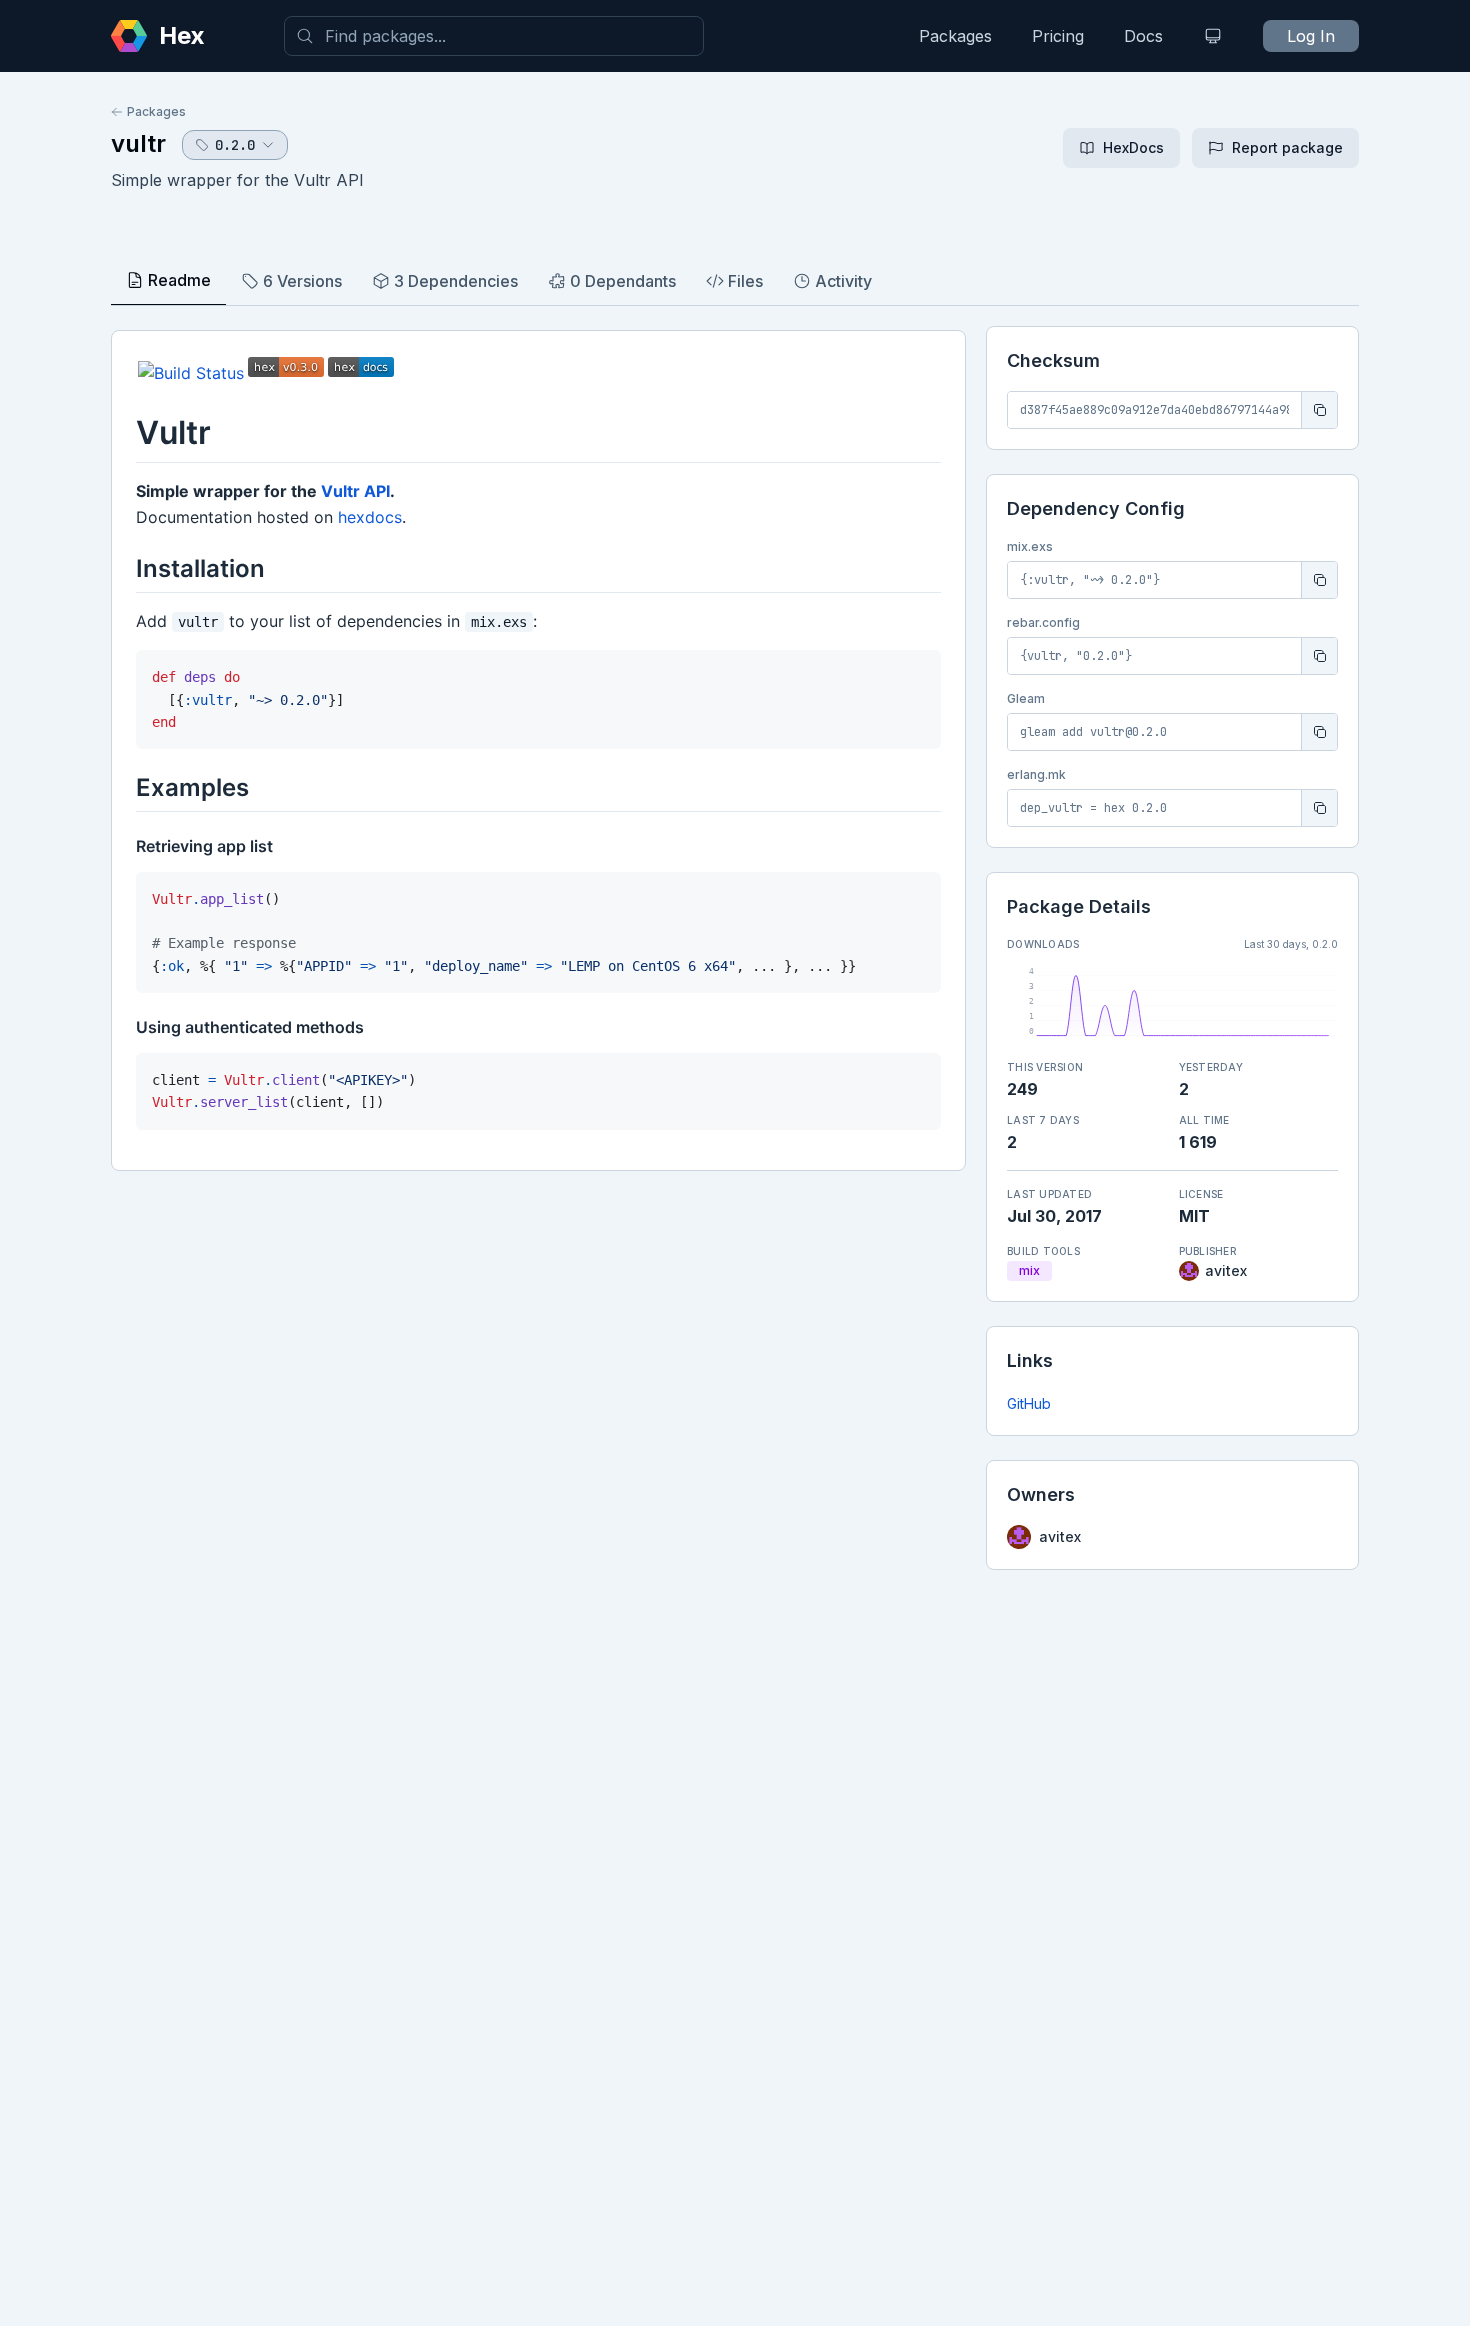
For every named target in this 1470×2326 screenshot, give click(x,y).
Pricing (1058, 36)
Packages (955, 36)
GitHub (1029, 1403)
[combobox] (494, 36)
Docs (1143, 36)
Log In (1311, 36)
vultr (138, 143)
